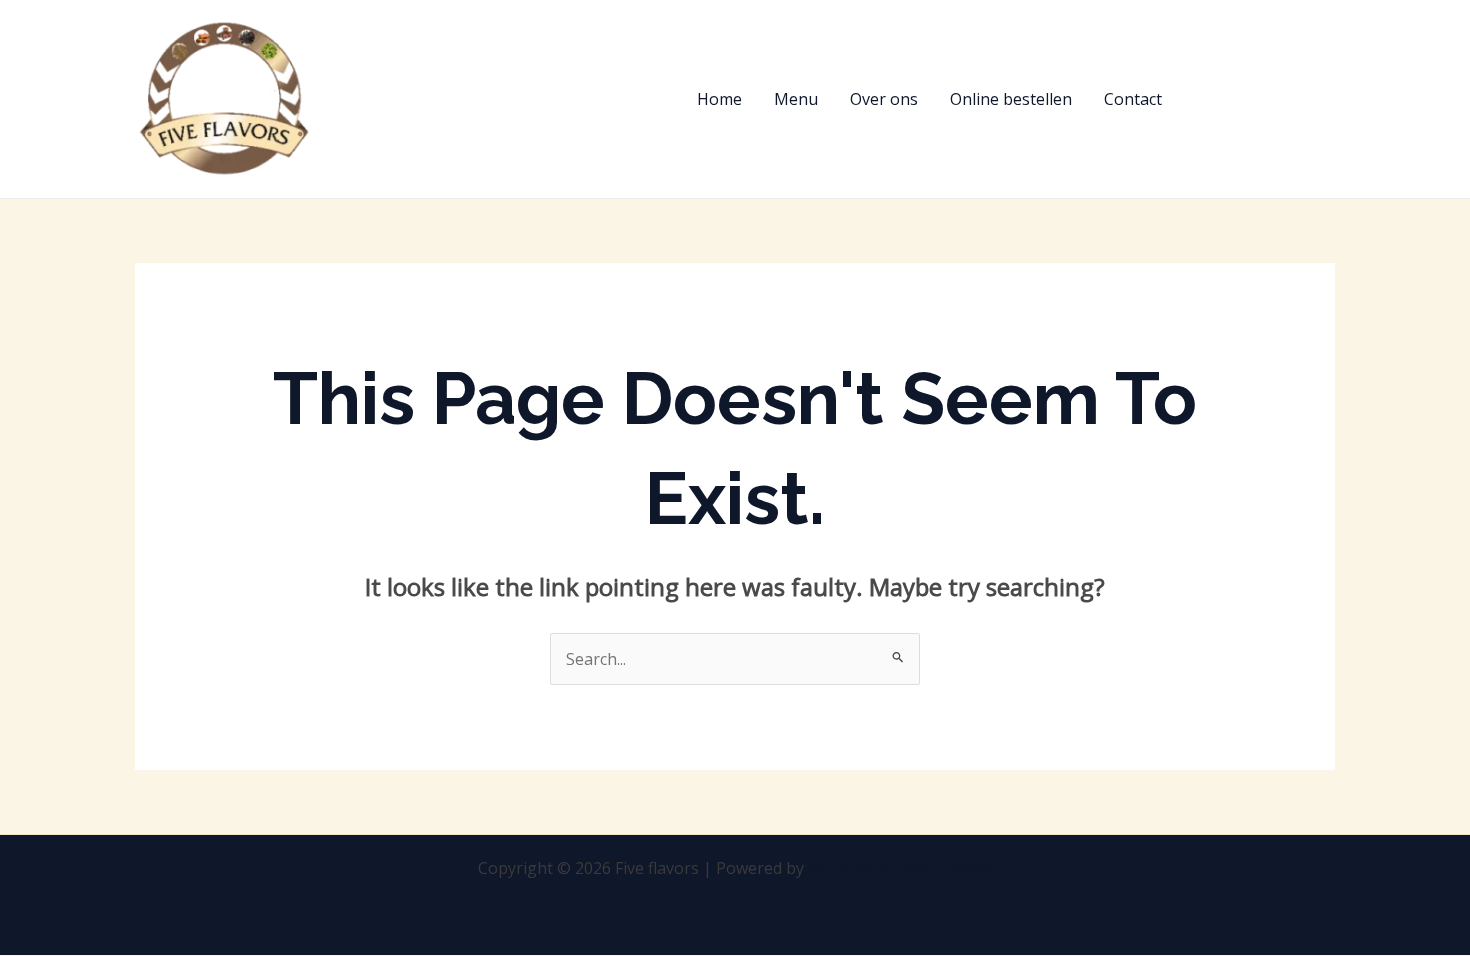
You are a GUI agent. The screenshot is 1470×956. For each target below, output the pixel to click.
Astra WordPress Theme (900, 868)
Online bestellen (1011, 99)
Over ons (884, 99)
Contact (1133, 99)
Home (719, 99)
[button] (1266, 99)
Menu (796, 99)
